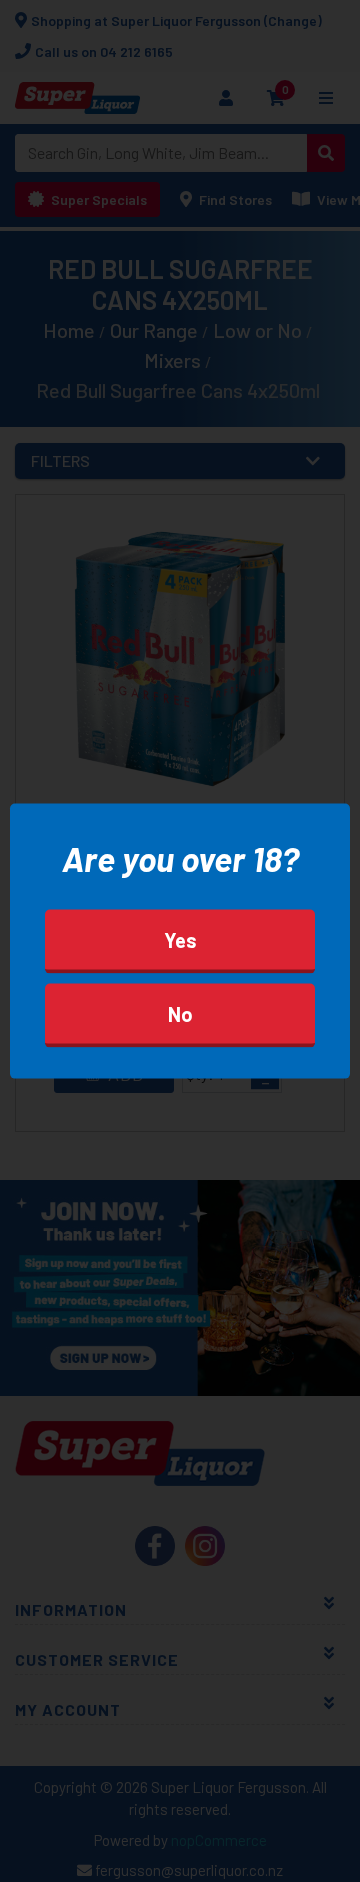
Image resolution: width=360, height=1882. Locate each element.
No (180, 1013)
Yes (180, 939)
